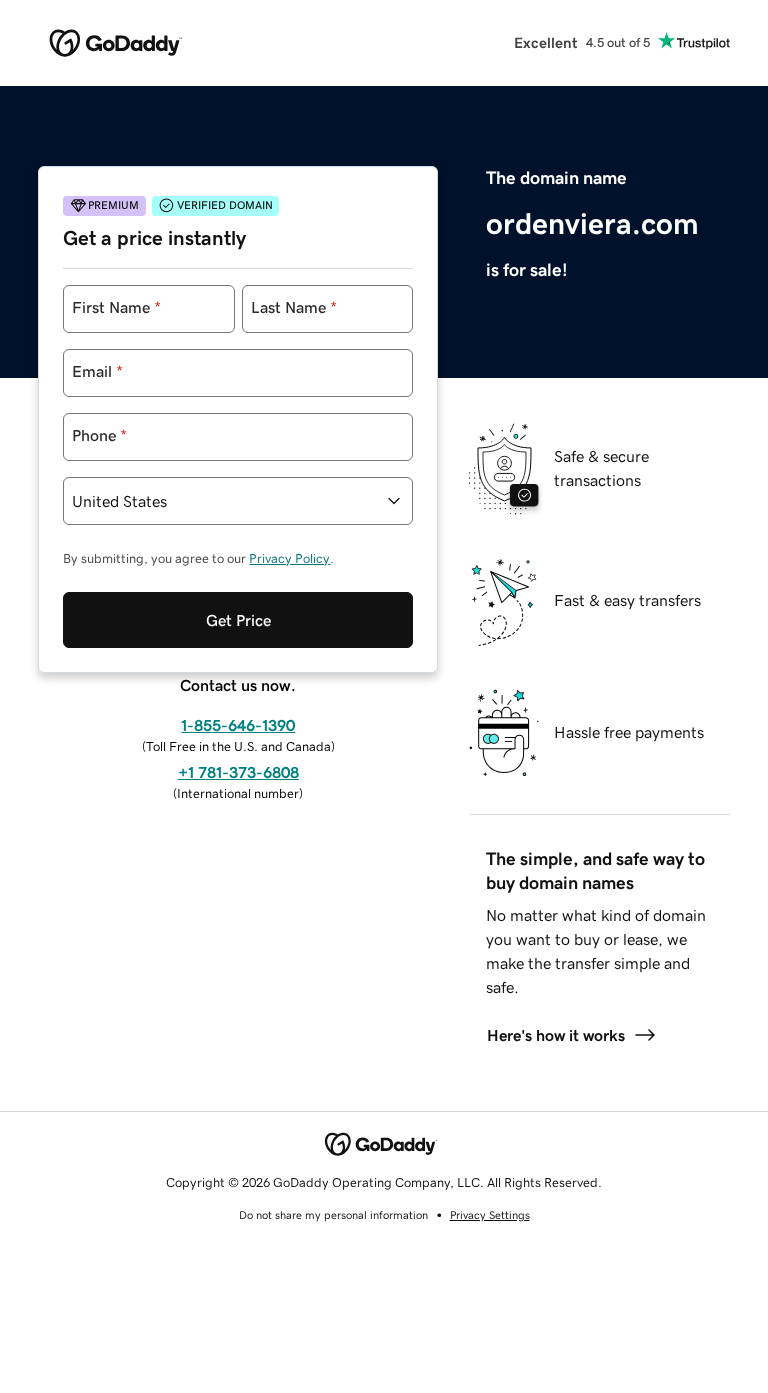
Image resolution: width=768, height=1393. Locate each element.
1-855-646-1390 (238, 725)
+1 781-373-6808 (238, 772)
